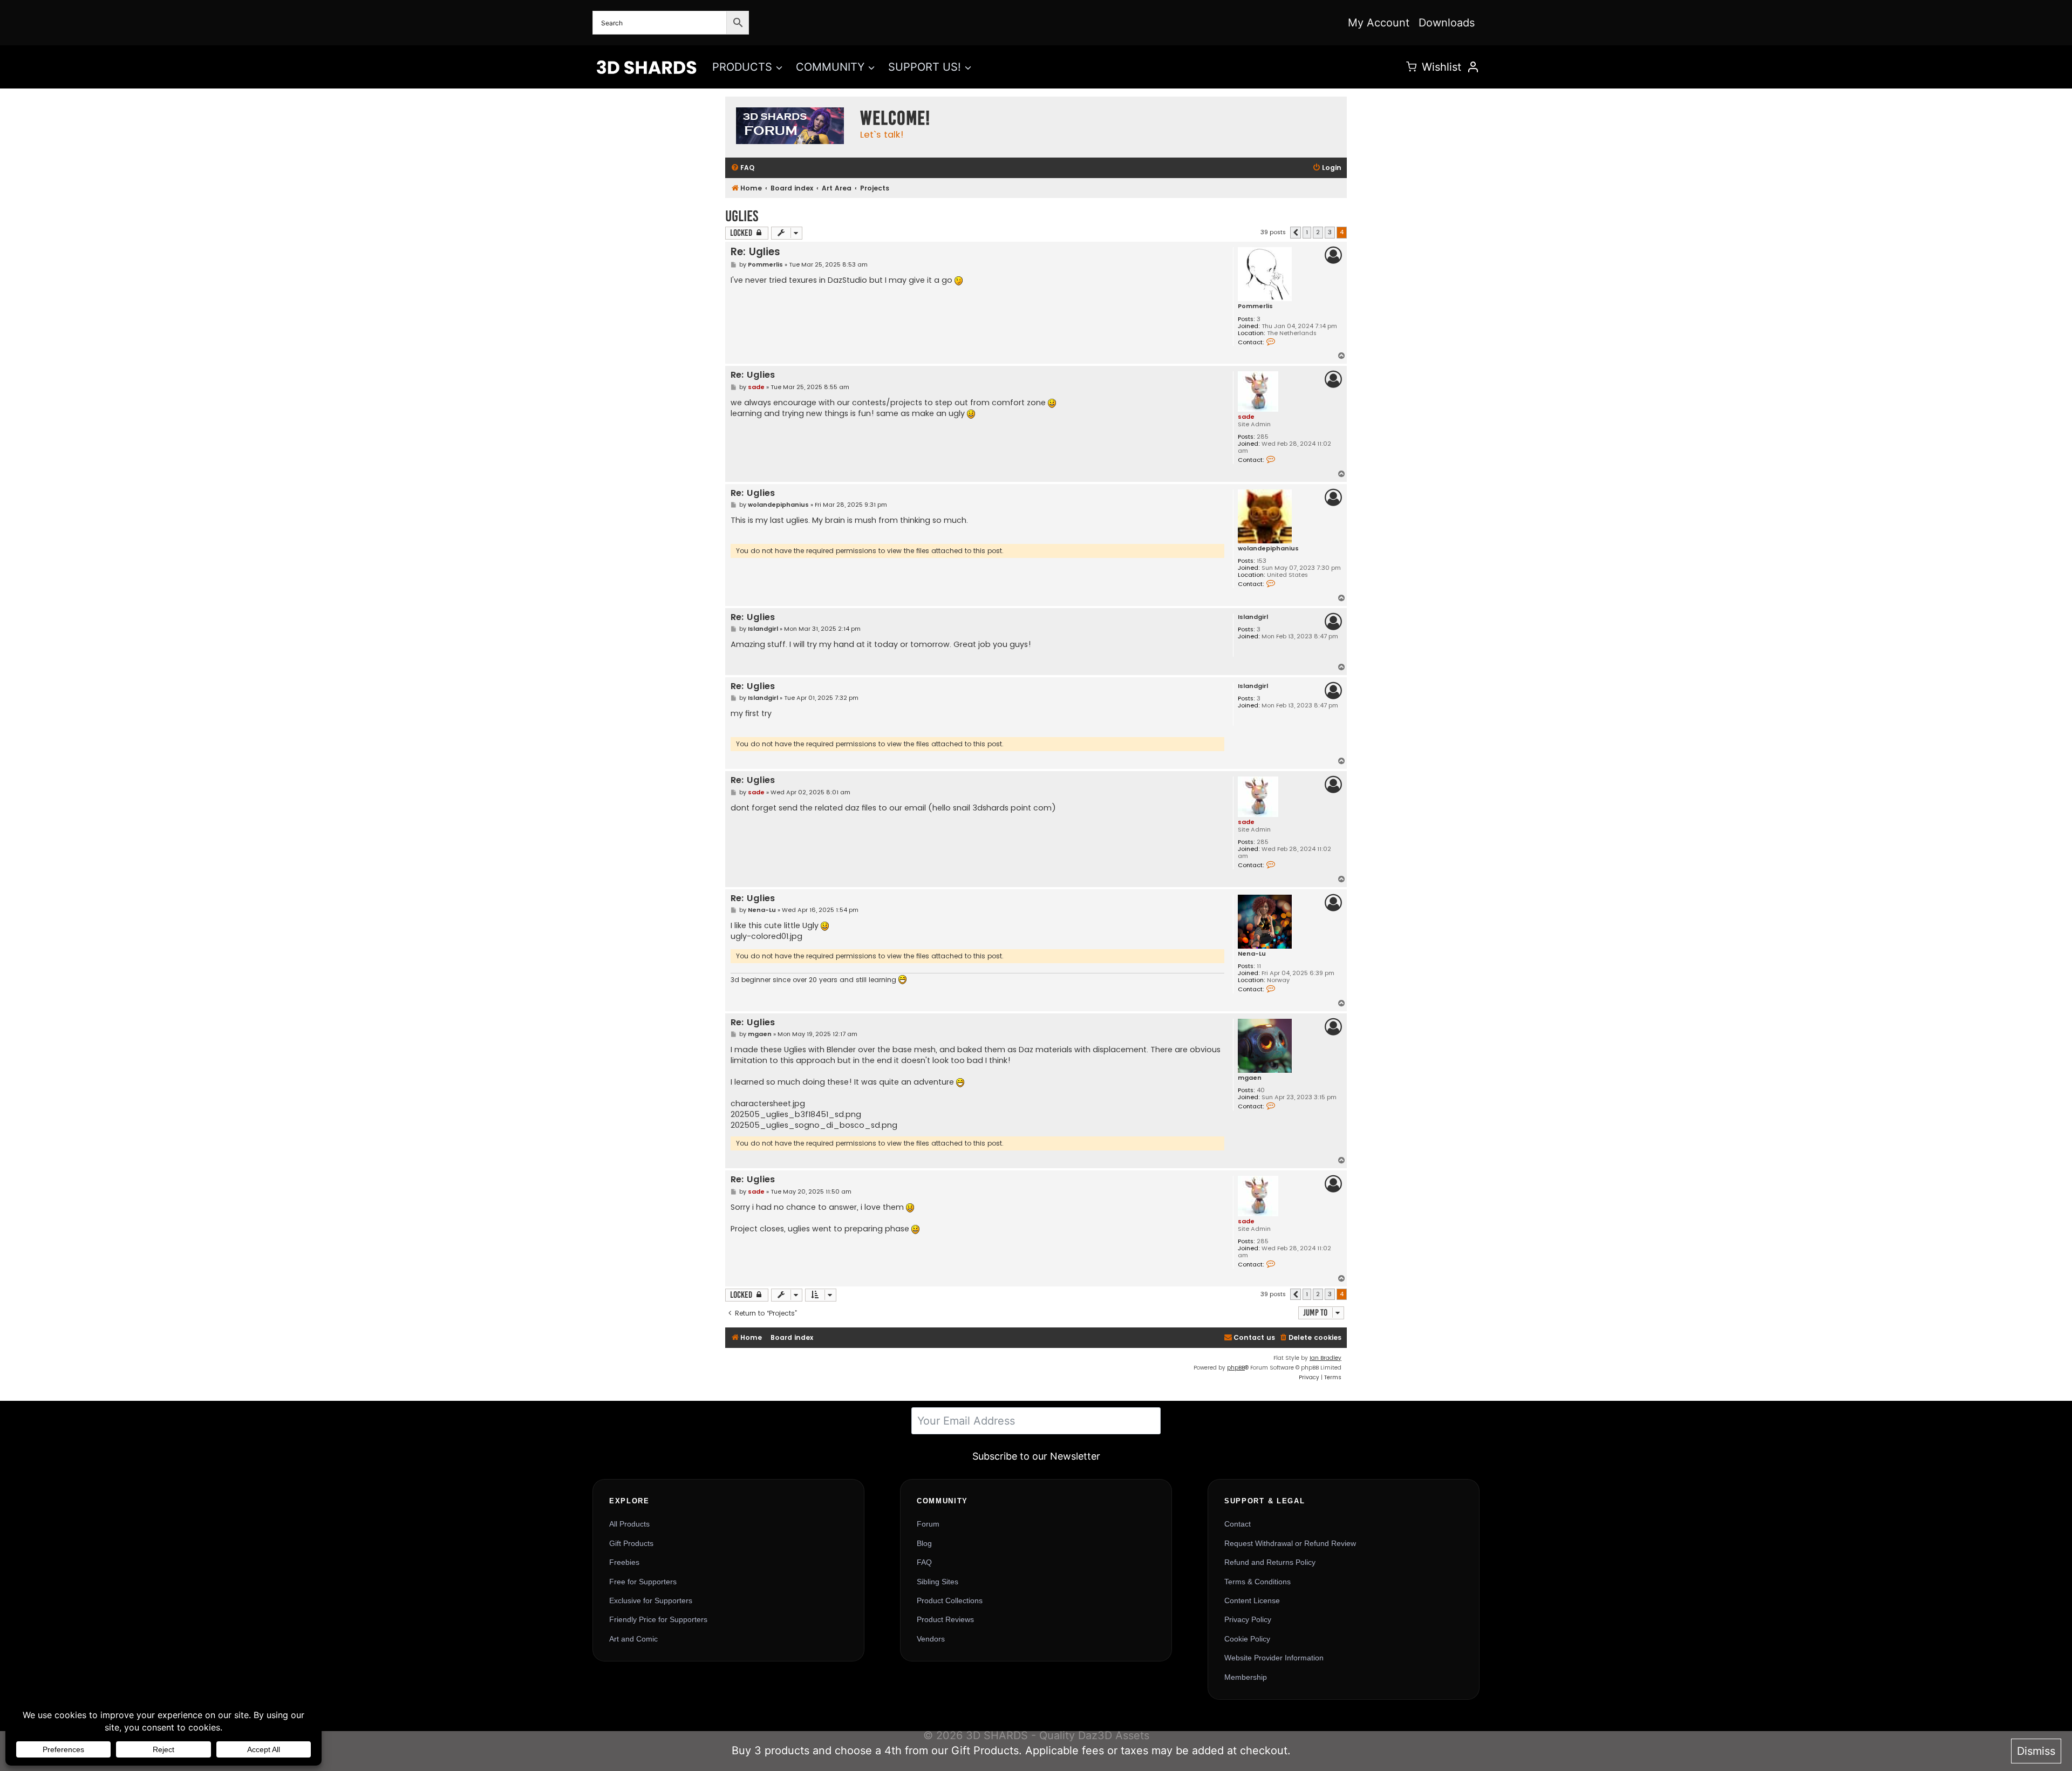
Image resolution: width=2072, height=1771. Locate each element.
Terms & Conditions (1257, 1582)
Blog (924, 1543)
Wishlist (1441, 67)
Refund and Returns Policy (1270, 1562)
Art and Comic (633, 1639)
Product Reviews (945, 1619)
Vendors (931, 1639)
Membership (1246, 1677)
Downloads (1447, 23)
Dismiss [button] (2036, 1751)
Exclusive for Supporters (651, 1600)
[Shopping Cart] (1411, 67)
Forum (928, 1524)
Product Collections (950, 1600)
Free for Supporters (643, 1582)
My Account (1379, 23)
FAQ (924, 1562)
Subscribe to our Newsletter (1036, 1456)
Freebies (624, 1562)
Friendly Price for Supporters (658, 1619)
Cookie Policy (1247, 1639)
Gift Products (631, 1543)
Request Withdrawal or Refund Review (1290, 1543)
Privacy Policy (1248, 1619)
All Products (629, 1524)
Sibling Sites (938, 1582)
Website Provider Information (1274, 1658)
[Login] (1473, 67)
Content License (1252, 1600)
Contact (1238, 1524)
